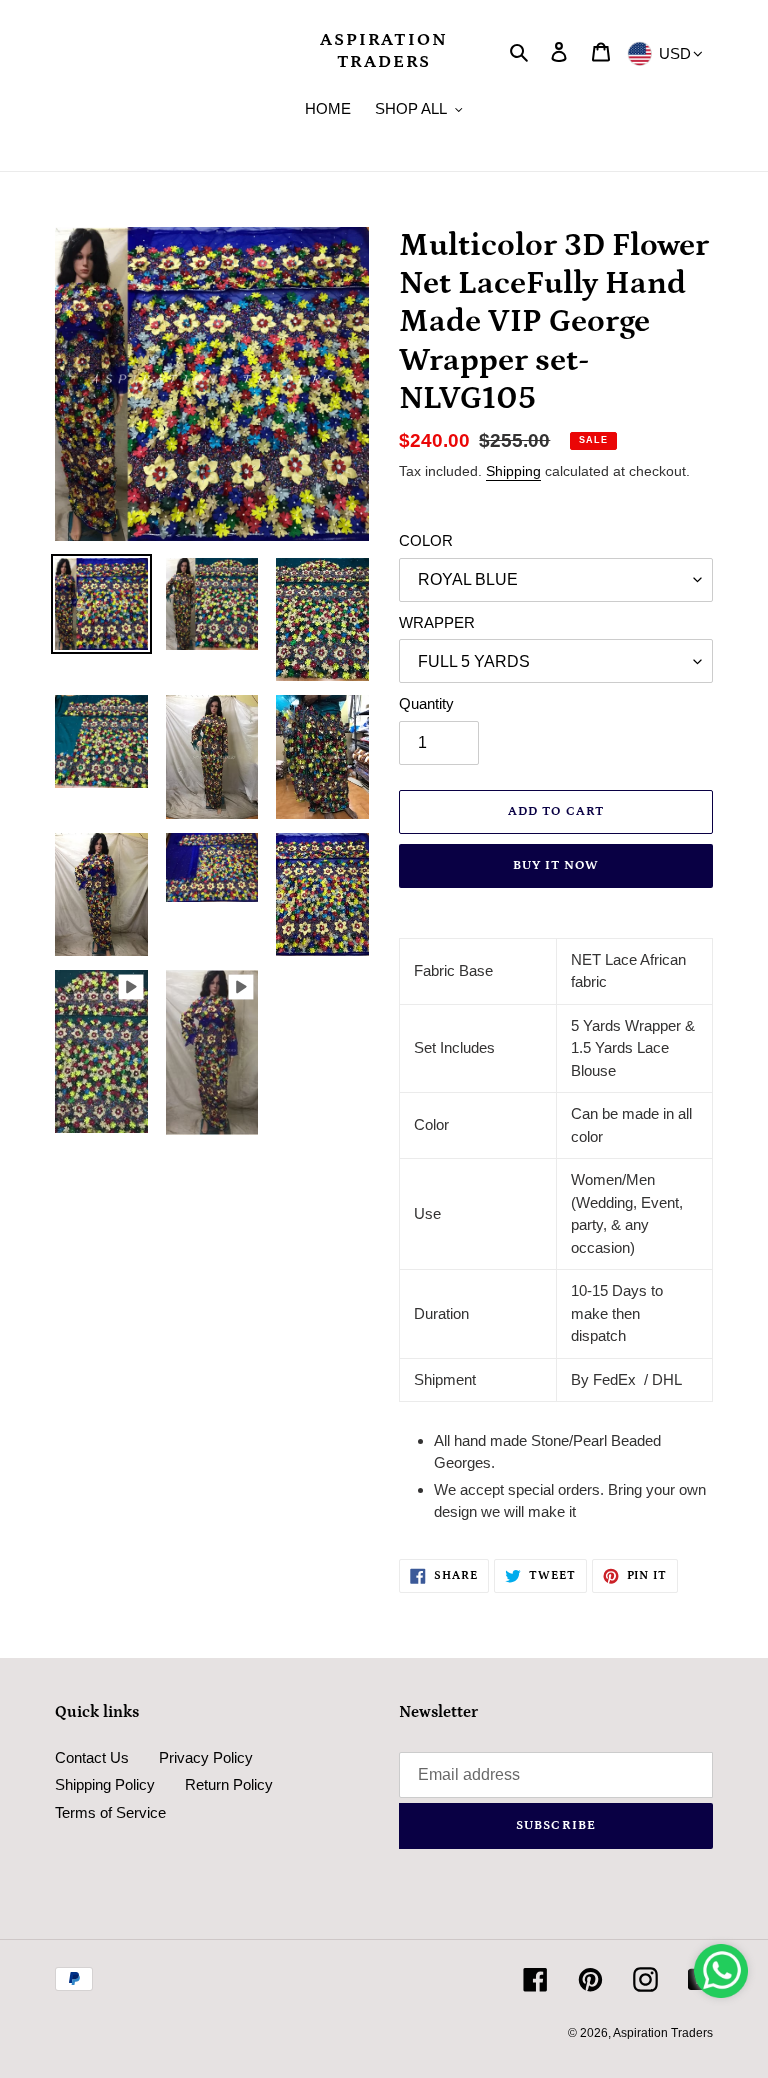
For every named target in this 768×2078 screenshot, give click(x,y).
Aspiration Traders (383, 51)
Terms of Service (110, 1812)
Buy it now (556, 865)
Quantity (426, 703)
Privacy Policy (206, 1757)
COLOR (426, 540)
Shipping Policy (105, 1784)
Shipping (513, 471)
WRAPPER (437, 622)
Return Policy (229, 1784)
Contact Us (92, 1757)
